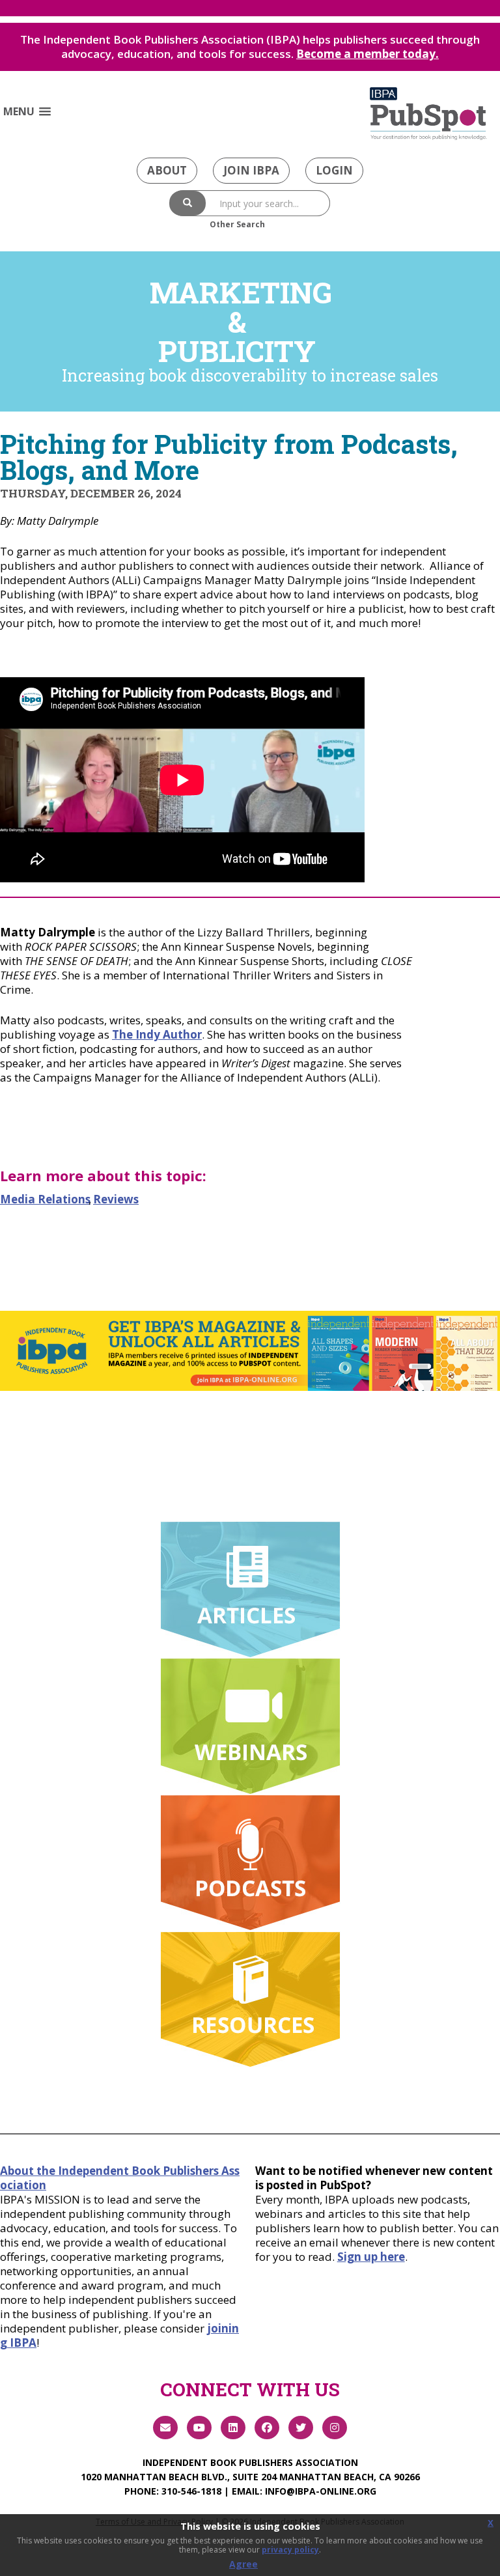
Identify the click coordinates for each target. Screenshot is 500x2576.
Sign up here (371, 2257)
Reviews (116, 1199)
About (167, 170)
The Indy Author (157, 1034)
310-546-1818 (191, 2491)
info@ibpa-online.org (321, 2491)
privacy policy (290, 2550)
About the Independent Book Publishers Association (120, 2178)
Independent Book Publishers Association (250, 2462)
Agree (243, 2564)
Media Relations (45, 1199)
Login (334, 170)
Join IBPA (251, 170)
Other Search (237, 224)
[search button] (187, 203)
